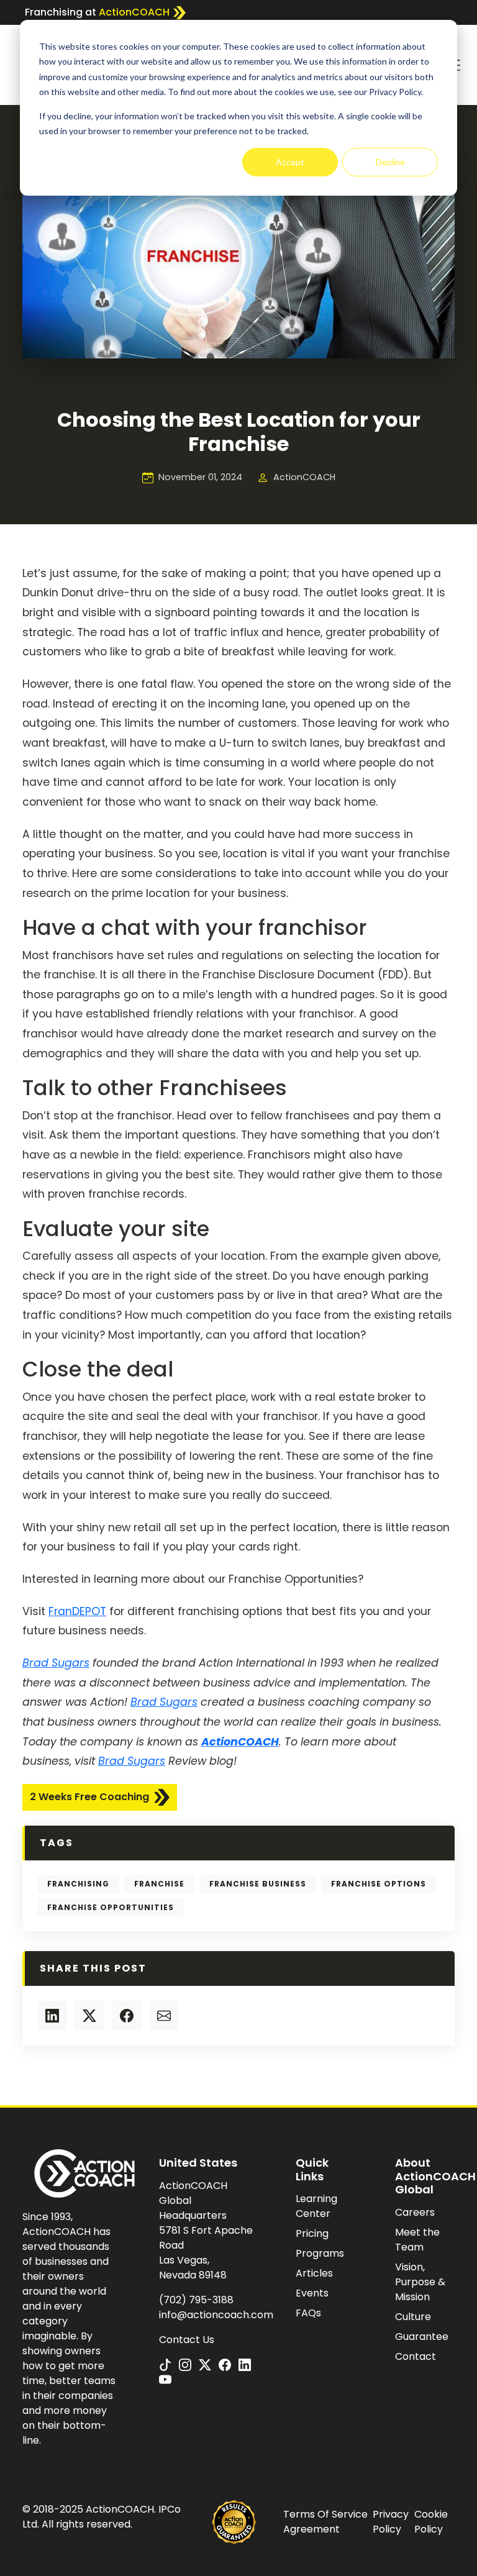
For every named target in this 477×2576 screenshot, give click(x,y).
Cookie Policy (431, 2522)
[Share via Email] (164, 2016)
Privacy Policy (391, 2522)
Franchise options (379, 1884)
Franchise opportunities (111, 1907)
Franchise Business (258, 1884)
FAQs (308, 2313)
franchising (78, 1884)
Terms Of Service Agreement (325, 2522)
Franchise (159, 1884)
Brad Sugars (56, 1663)
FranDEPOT (77, 1611)
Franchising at (97, 12)
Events (312, 2293)
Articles (314, 2273)
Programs (320, 2253)
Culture (413, 2317)
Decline (390, 162)
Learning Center (316, 2206)
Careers (415, 2212)
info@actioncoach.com (216, 2315)
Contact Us (187, 2340)
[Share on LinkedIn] (52, 2016)
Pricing (312, 2233)
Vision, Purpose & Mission (420, 2282)
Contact (416, 2356)
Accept (290, 162)
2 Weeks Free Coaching (89, 1797)
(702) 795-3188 (196, 2300)
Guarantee (422, 2337)
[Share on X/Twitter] (89, 2016)
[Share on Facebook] (127, 2016)
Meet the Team (417, 2240)
